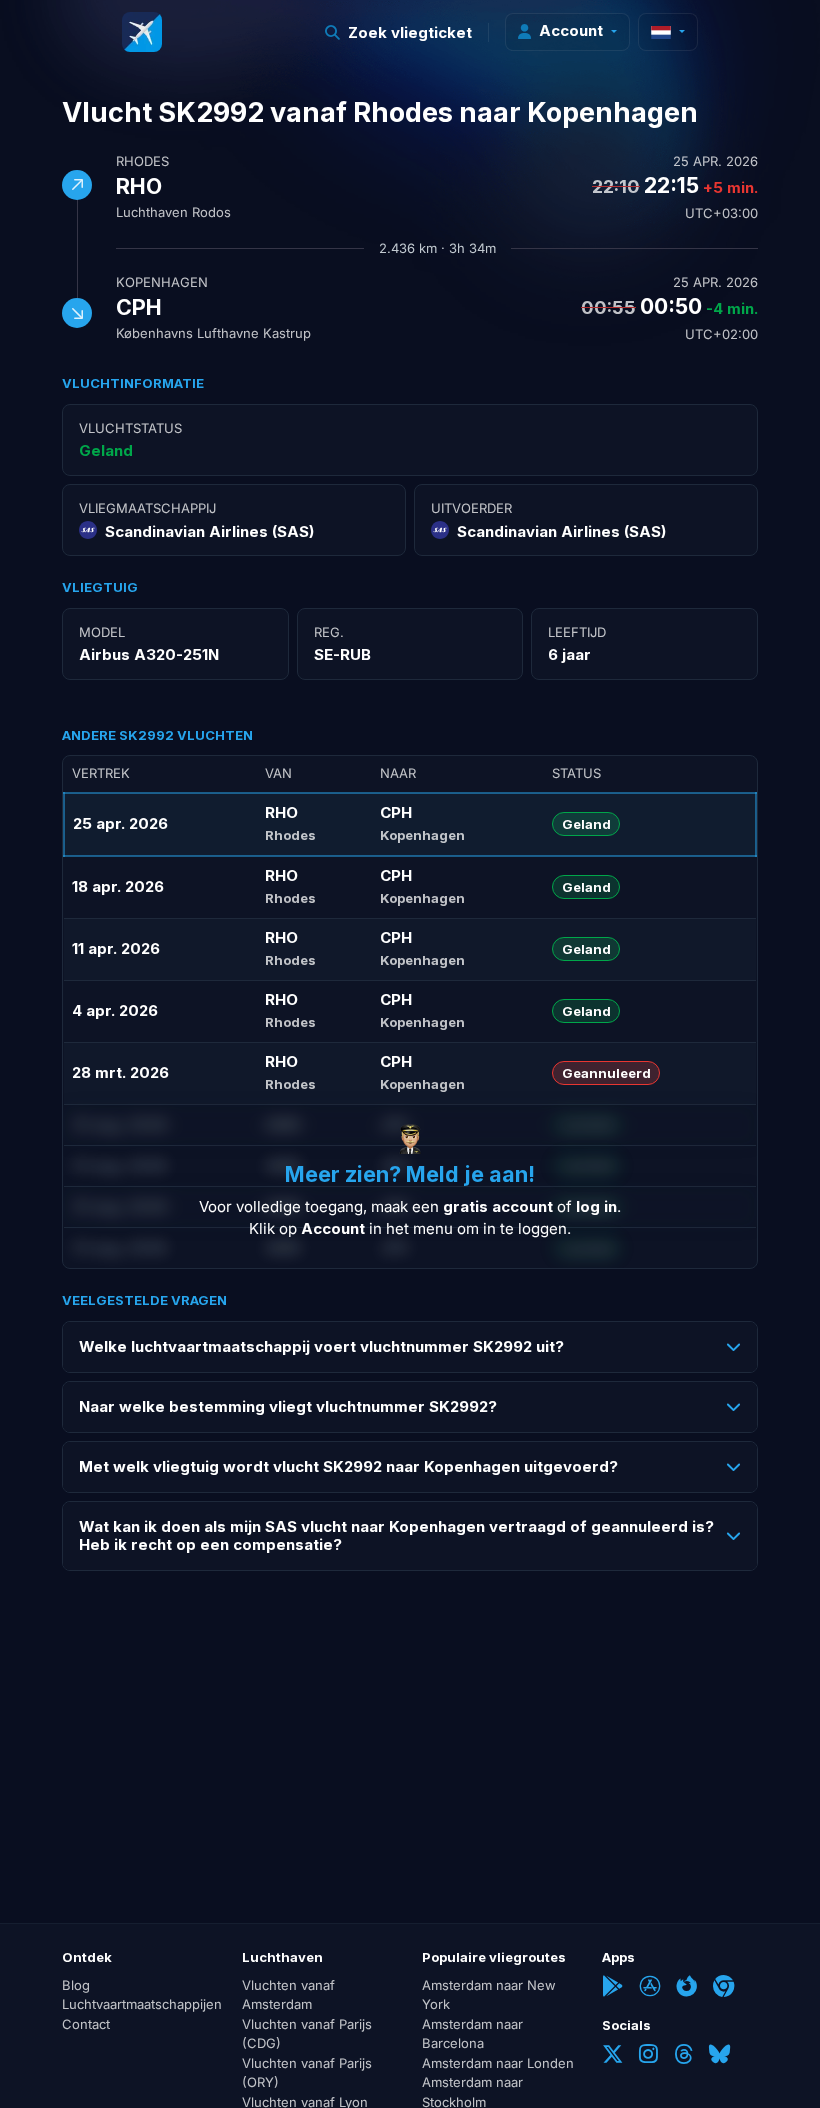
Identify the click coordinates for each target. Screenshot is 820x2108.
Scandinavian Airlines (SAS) (209, 531)
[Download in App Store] (649, 1988)
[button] (399, 32)
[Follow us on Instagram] (648, 2056)
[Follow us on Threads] (683, 2056)
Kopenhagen (162, 282)
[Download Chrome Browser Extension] (723, 1988)
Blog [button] (76, 1985)
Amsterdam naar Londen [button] (498, 2063)
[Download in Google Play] (612, 1988)
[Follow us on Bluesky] (719, 2056)
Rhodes (142, 161)
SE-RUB (342, 654)
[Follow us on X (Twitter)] (612, 2056)
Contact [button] (86, 2024)
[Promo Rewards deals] (142, 32)
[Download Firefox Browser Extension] (686, 1988)
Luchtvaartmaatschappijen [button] (140, 2004)
